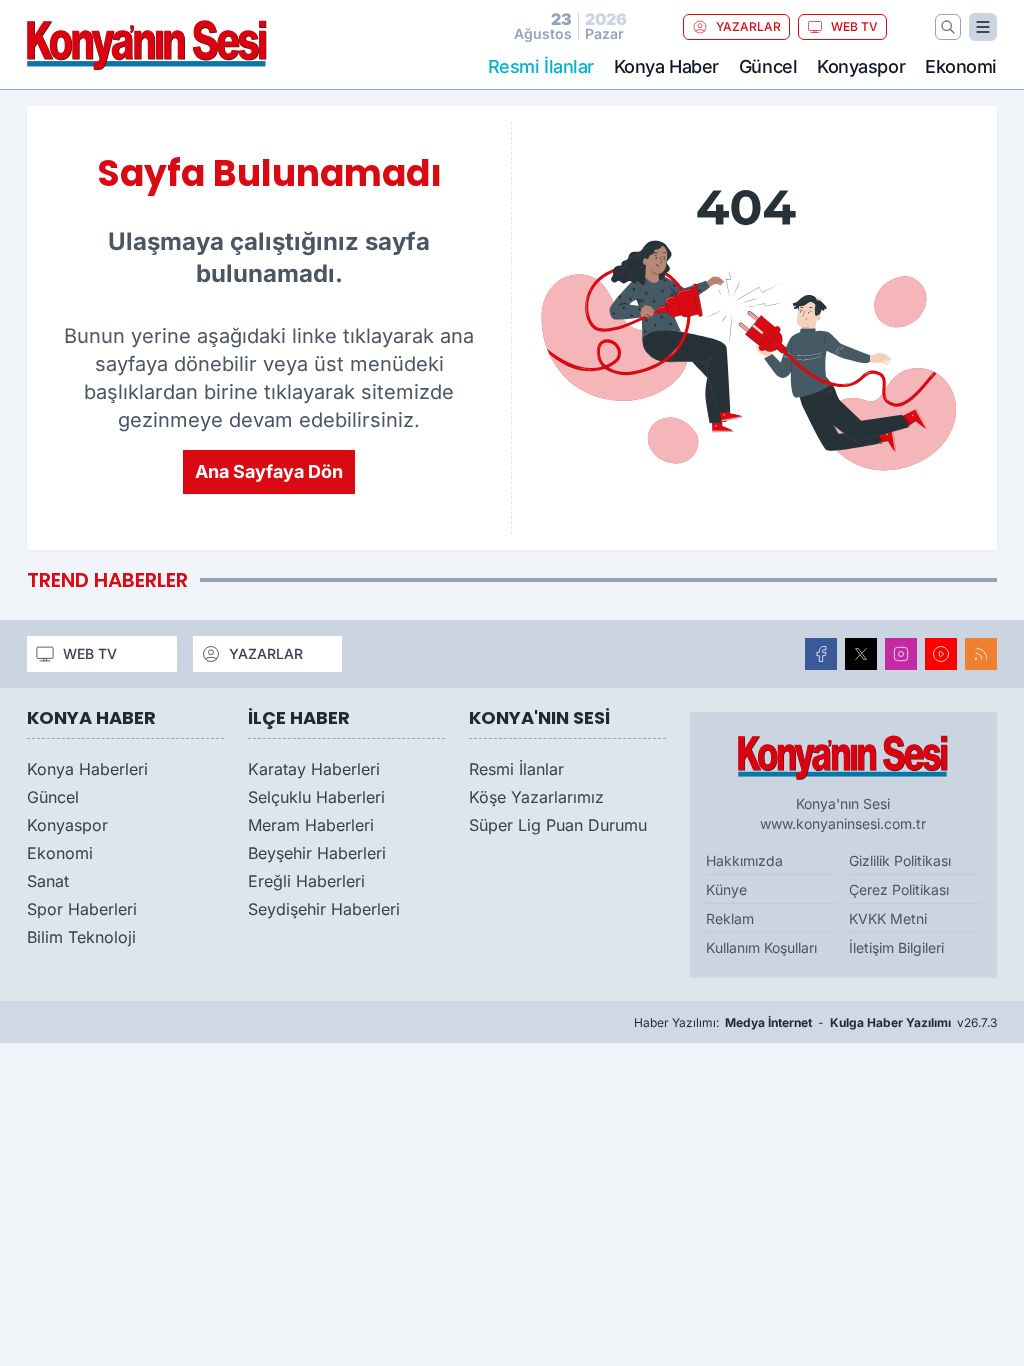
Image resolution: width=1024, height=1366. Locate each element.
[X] (861, 654)
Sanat (48, 881)
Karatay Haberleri (314, 769)
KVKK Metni (888, 918)
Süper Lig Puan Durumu (558, 825)
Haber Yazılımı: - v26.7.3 (815, 1022)
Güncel (768, 66)
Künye (726, 889)
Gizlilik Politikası (900, 860)
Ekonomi (961, 66)
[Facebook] (821, 654)
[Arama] (948, 27)
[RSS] (981, 654)
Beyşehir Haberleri (317, 853)
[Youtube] (941, 654)
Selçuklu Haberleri (316, 797)
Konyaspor (861, 66)
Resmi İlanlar (516, 769)
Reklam (730, 918)
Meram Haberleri (311, 825)
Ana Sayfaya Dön (269, 471)
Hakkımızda (744, 860)
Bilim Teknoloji (81, 937)
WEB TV (854, 26)
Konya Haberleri (87, 769)
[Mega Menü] (983, 27)
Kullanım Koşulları (761, 947)
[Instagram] (901, 654)
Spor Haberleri (82, 909)
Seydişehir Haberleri (324, 909)
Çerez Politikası (899, 889)
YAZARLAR (748, 26)
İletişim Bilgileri (896, 947)
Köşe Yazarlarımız (536, 797)
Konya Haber (666, 66)
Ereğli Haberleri (306, 881)
